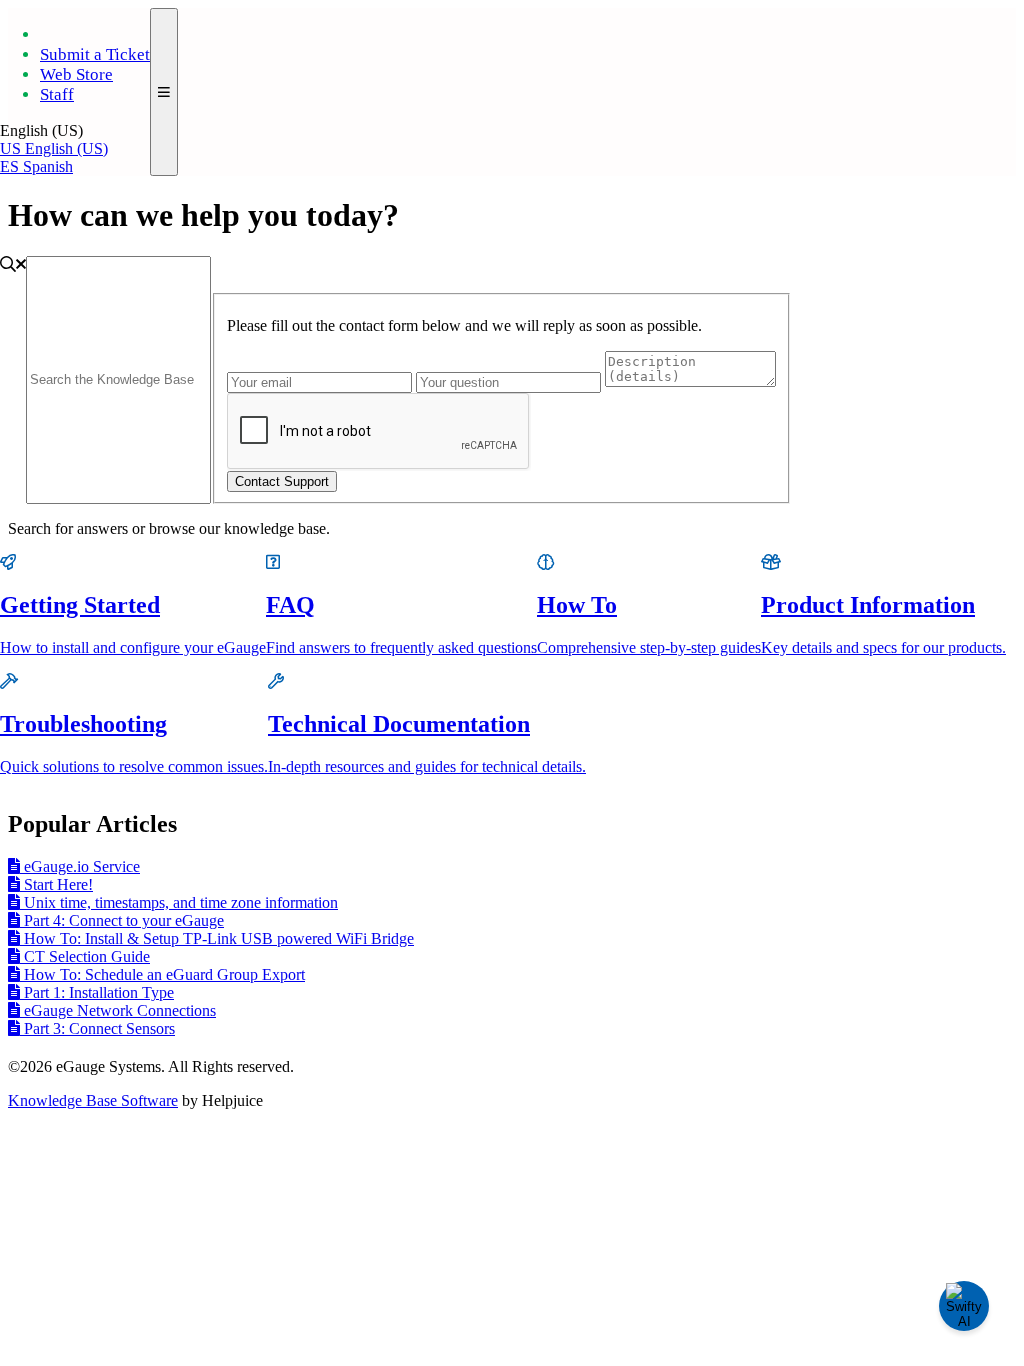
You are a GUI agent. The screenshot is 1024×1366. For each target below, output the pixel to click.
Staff (57, 94)
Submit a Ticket (95, 54)
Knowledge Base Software (93, 1100)
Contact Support (282, 481)
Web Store (76, 74)
